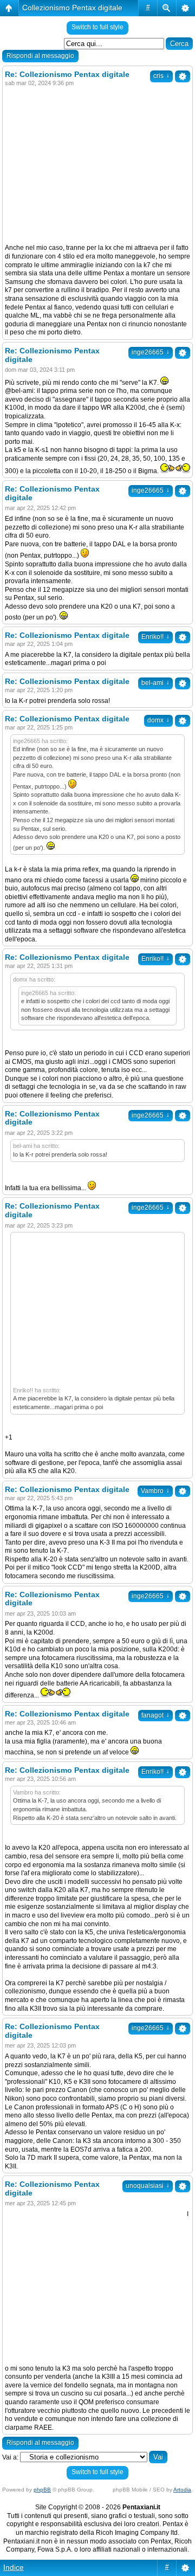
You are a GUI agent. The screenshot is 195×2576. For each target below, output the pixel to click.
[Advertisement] (96, 166)
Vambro (155, 1491)
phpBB (42, 2490)
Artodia (182, 2490)
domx (158, 720)
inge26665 (151, 352)
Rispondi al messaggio (40, 56)
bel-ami (155, 683)
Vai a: (10, 2457)
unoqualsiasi (148, 2186)
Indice (14, 2567)
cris (161, 76)
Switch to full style (97, 27)
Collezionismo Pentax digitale (72, 8)
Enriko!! (155, 637)
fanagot (155, 1715)
